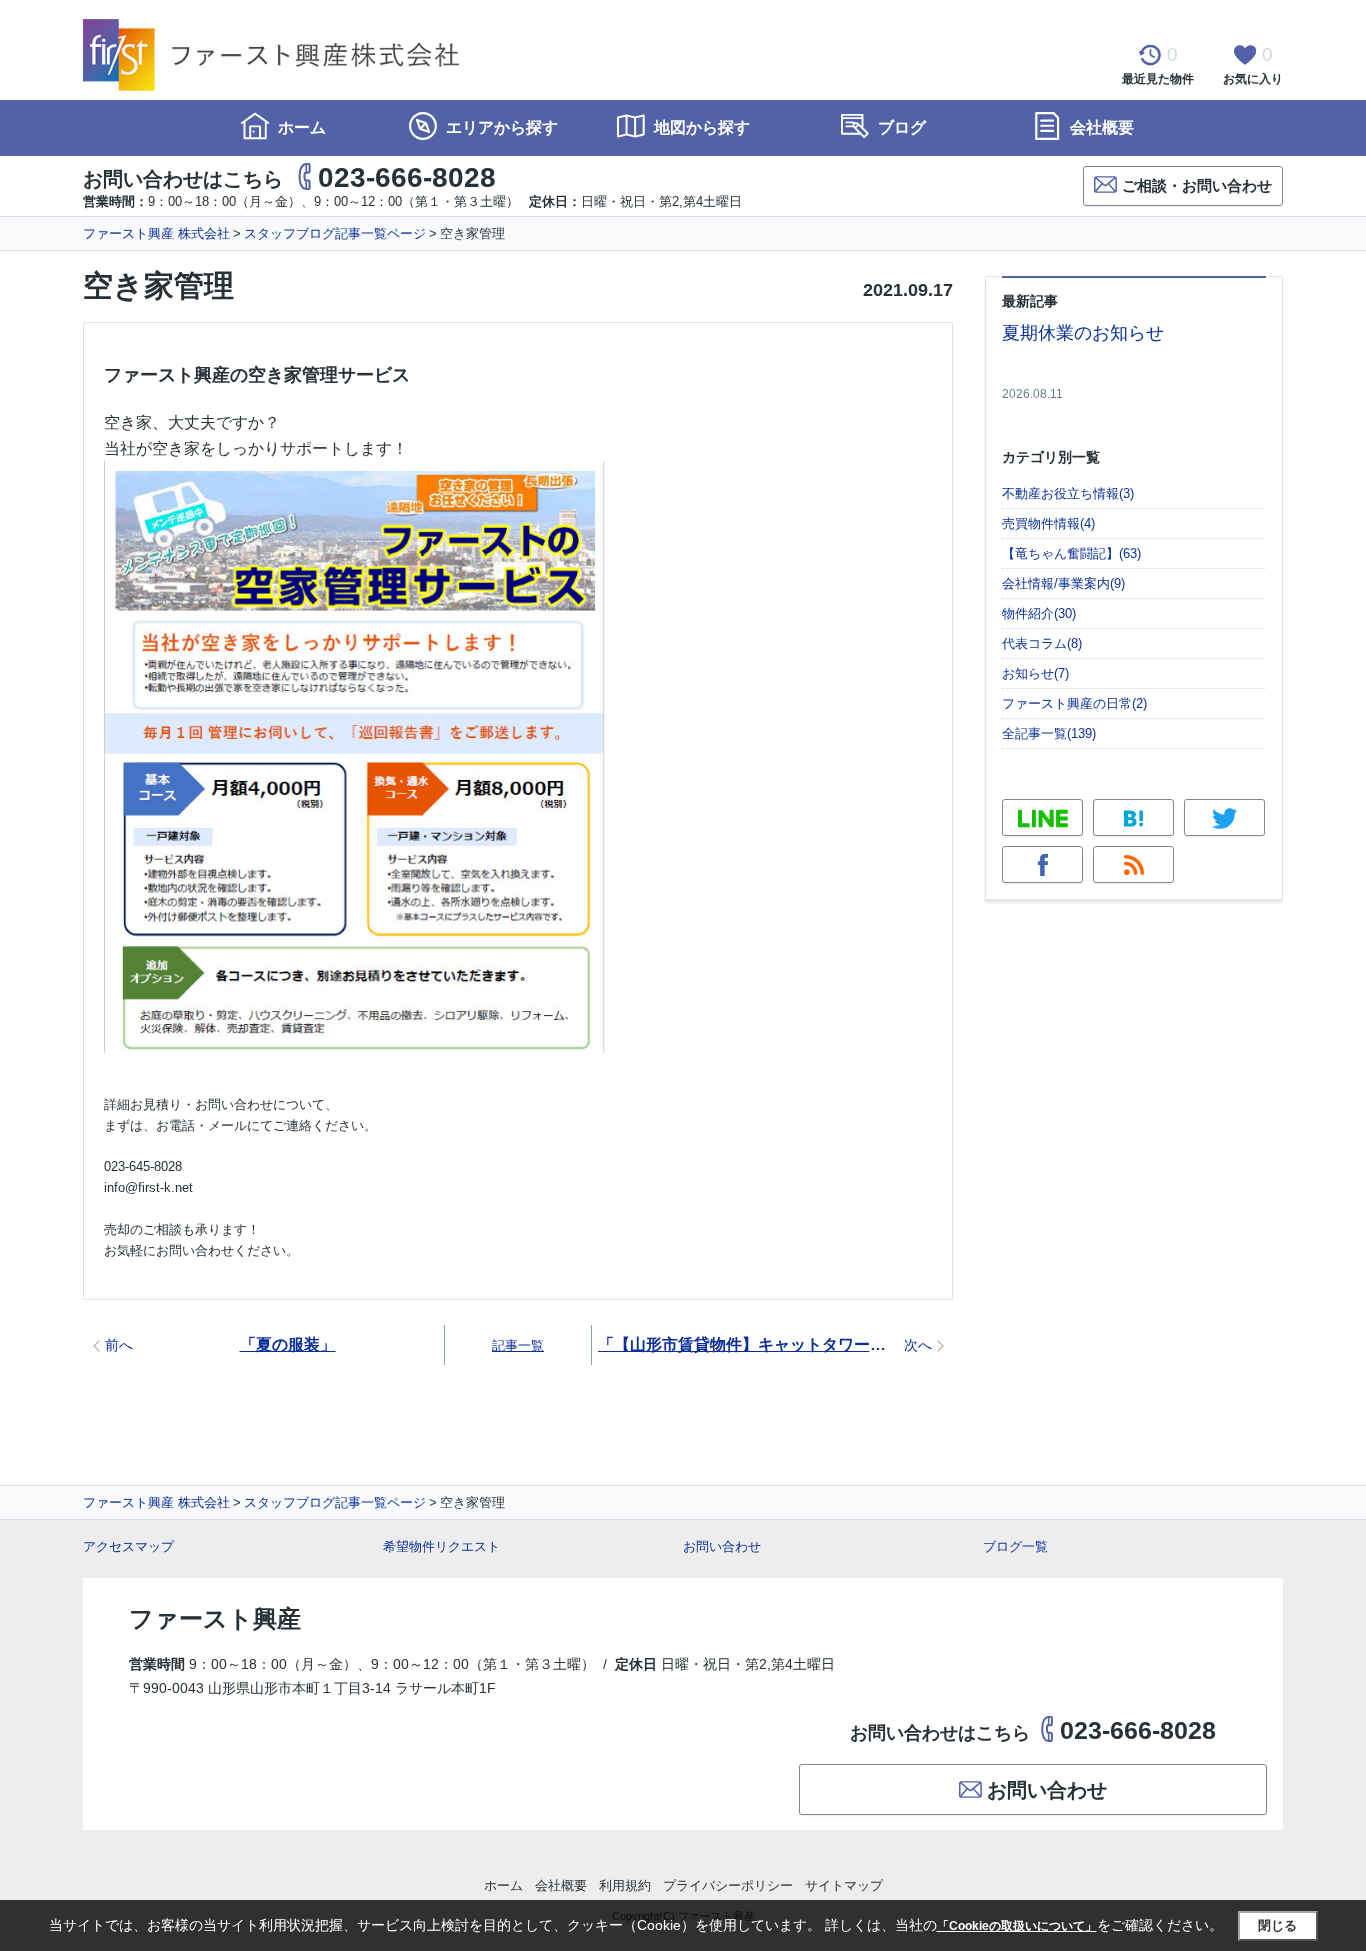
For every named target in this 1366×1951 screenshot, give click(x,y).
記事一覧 (518, 1345)
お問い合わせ (722, 1546)
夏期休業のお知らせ (1083, 333)
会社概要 (1100, 127)
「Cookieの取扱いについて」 (1017, 1926)
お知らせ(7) (1035, 673)
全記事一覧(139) (1049, 733)
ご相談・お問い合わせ (1197, 185)
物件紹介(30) (1039, 613)
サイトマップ (844, 1885)
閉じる (1277, 1925)
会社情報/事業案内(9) (1063, 583)
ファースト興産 (215, 1618)
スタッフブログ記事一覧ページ (335, 233)
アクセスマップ (128, 1546)
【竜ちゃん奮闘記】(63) (1071, 553)
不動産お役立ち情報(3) (1068, 493)
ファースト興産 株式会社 (156, 233)
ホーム (300, 127)
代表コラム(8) (1042, 643)
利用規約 (625, 1885)
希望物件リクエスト (441, 1546)
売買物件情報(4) (1048, 523)
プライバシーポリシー (728, 1885)
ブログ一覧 (1015, 1546)
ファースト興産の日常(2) (1074, 703)
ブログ (900, 127)
